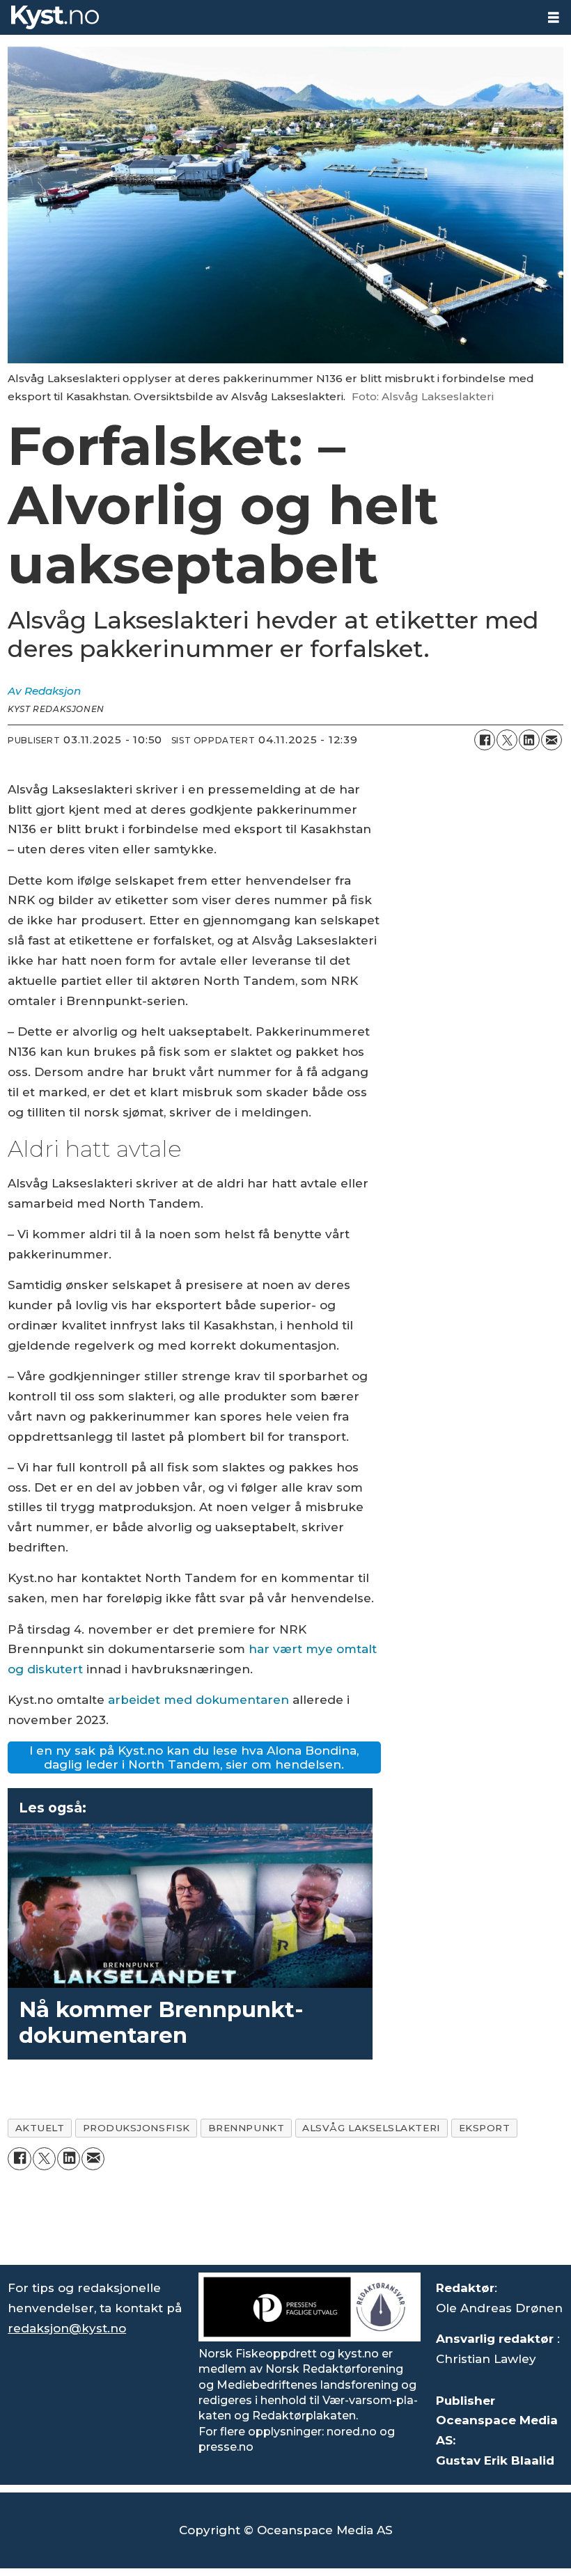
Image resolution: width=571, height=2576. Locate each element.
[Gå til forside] (268, 17)
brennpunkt (246, 2128)
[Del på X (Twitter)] (507, 740)
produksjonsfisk (136, 2128)
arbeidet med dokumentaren (198, 1700)
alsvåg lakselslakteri (371, 2128)
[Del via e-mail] (552, 740)
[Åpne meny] (554, 18)
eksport (485, 2128)
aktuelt (40, 2128)
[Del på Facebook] (485, 740)
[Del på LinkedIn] (529, 740)
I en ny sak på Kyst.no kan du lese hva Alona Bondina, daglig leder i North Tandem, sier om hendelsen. (194, 1757)
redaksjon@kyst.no (67, 2328)
